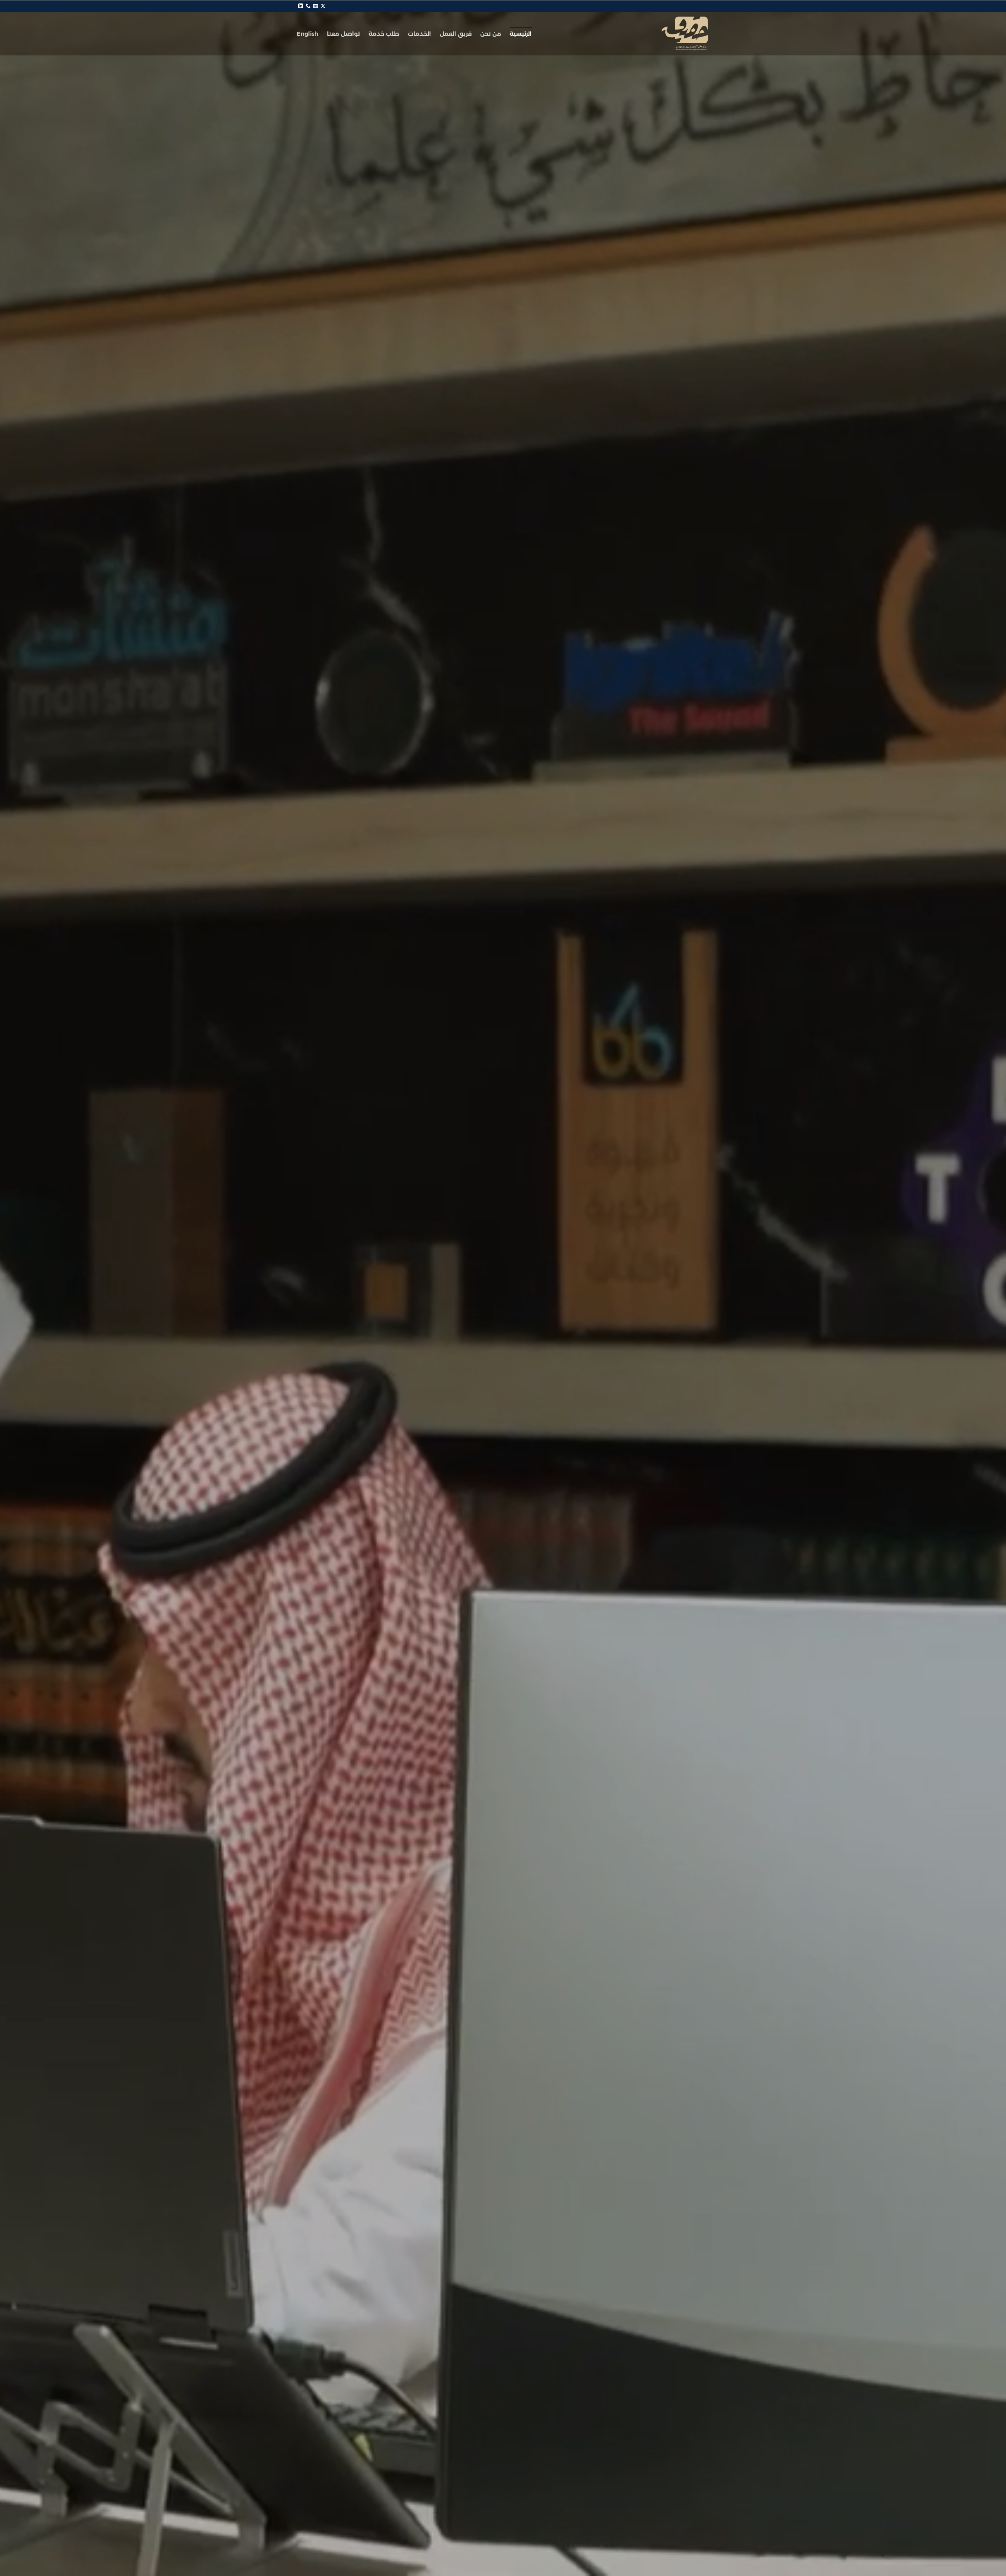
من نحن (491, 34)
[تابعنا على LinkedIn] (301, 6)
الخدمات (419, 34)
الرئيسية (521, 34)
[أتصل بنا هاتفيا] (308, 6)
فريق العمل (456, 34)
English (307, 34)
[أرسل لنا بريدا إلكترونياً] (316, 6)
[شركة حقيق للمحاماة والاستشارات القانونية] (670, 34)
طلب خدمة (384, 34)
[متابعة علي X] (323, 6)
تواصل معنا (343, 34)
